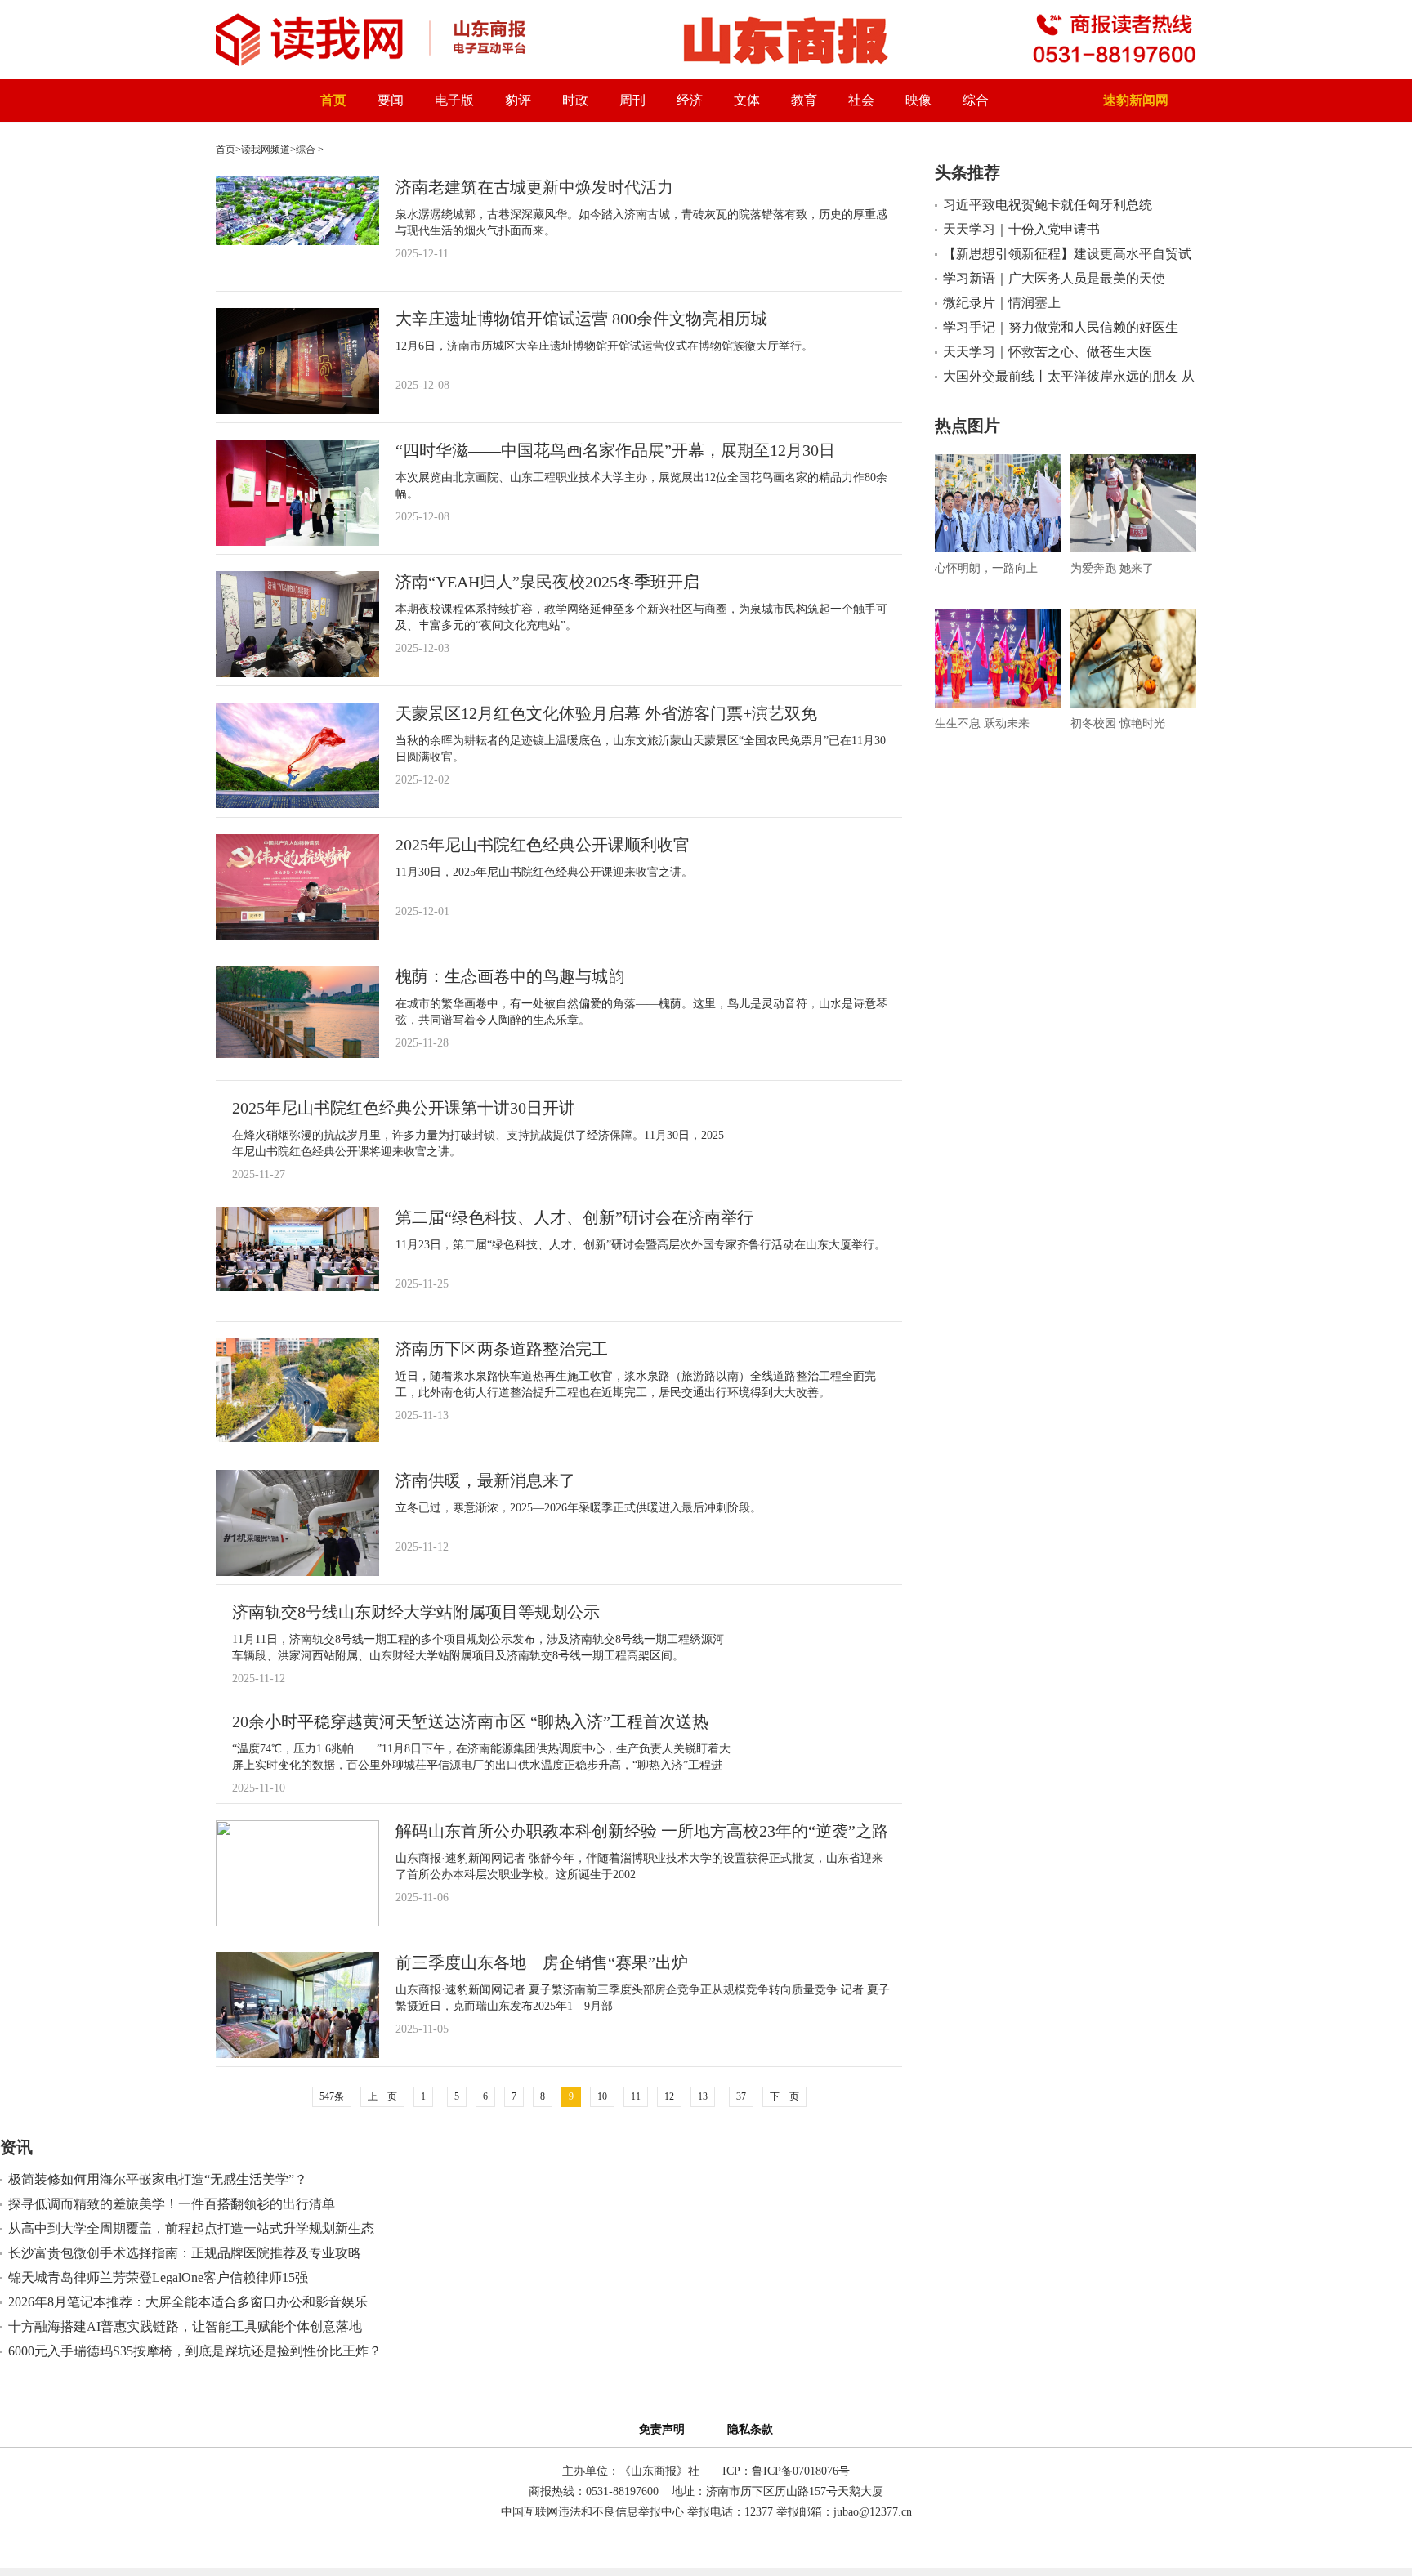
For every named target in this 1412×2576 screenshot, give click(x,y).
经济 (690, 100)
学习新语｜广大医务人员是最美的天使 (1054, 278)
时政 (575, 100)
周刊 (632, 100)
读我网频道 (266, 150)
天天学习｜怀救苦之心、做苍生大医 (1048, 352)
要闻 (391, 100)
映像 (918, 100)
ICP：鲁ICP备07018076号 (786, 2471)
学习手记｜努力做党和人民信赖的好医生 (1061, 327)
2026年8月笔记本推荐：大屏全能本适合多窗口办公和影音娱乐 (188, 2302)
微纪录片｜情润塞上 (1002, 303)
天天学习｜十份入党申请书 (1021, 229)
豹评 (518, 100)
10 (602, 2096)
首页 (333, 100)
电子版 (454, 100)
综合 (976, 100)
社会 (861, 100)
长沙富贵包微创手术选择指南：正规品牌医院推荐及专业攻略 (185, 2253)
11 (636, 2096)
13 (703, 2096)
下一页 (784, 2096)
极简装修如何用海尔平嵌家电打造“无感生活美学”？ (158, 2179)
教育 (804, 100)
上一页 (382, 2096)
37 (741, 2096)
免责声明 (665, 2429)
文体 (747, 100)
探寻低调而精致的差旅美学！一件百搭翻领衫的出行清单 (172, 2204)
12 (669, 2096)
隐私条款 (750, 2429)
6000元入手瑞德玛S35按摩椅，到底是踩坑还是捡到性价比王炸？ (195, 2351)
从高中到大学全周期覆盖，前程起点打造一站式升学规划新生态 (191, 2228)
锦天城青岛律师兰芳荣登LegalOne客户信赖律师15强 (158, 2277)
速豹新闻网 (1136, 100)
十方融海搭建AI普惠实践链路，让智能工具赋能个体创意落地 (185, 2326)
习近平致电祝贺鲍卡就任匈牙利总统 (1048, 205)
